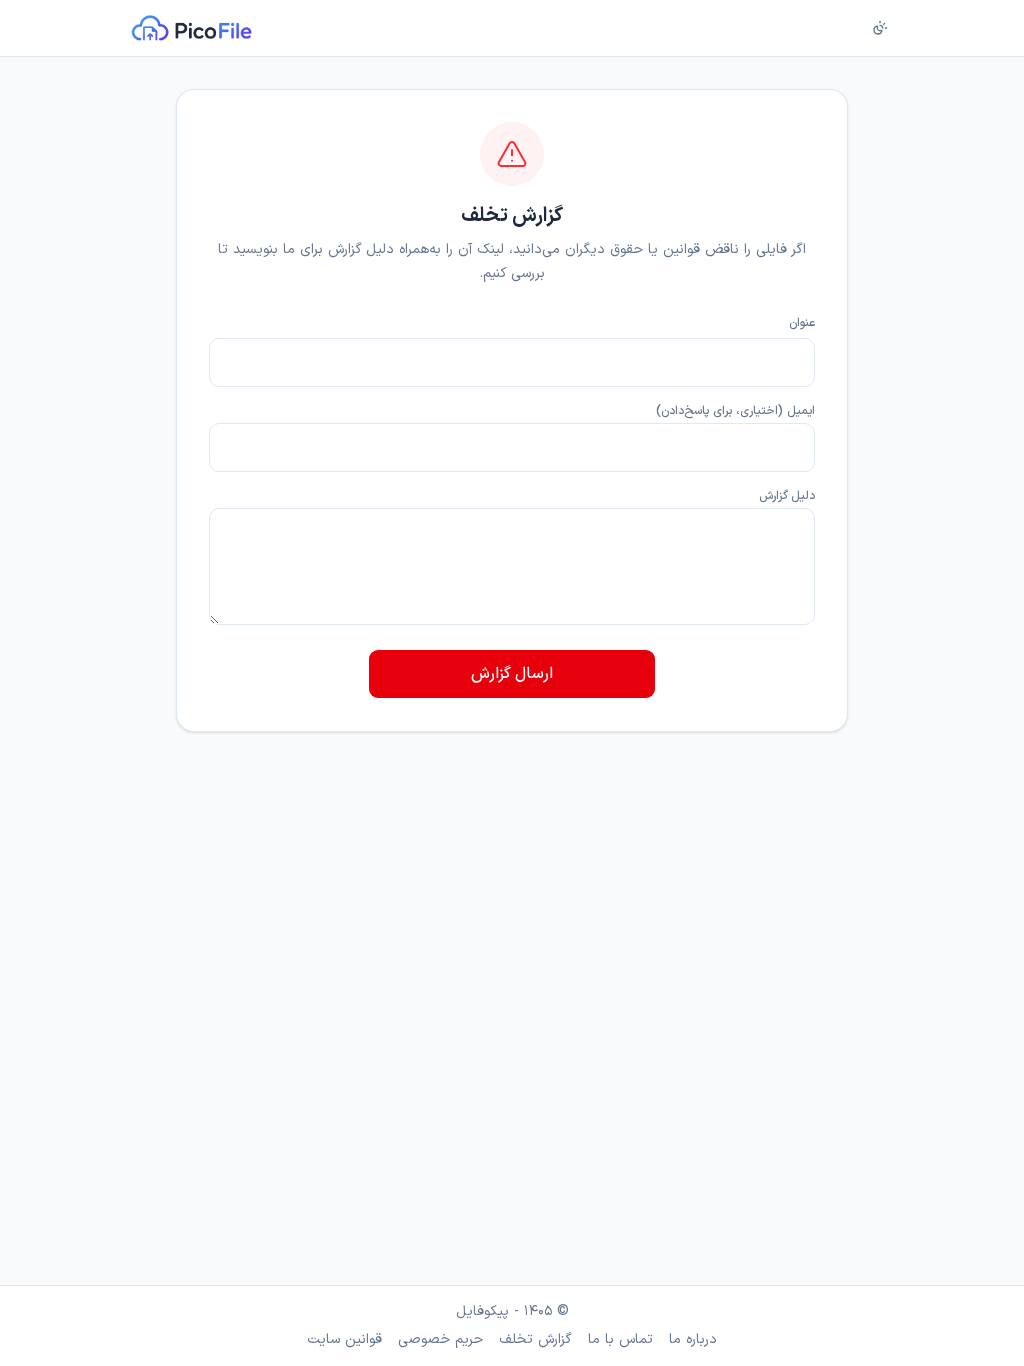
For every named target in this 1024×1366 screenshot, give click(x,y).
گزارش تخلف (535, 1340)
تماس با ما (620, 1340)
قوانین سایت (344, 1340)
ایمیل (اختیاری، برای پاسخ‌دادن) (735, 411)
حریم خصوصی (440, 1340)
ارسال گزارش (512, 674)
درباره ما (693, 1340)
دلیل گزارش (787, 496)
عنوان (802, 323)
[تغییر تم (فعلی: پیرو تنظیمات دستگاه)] (880, 28)
